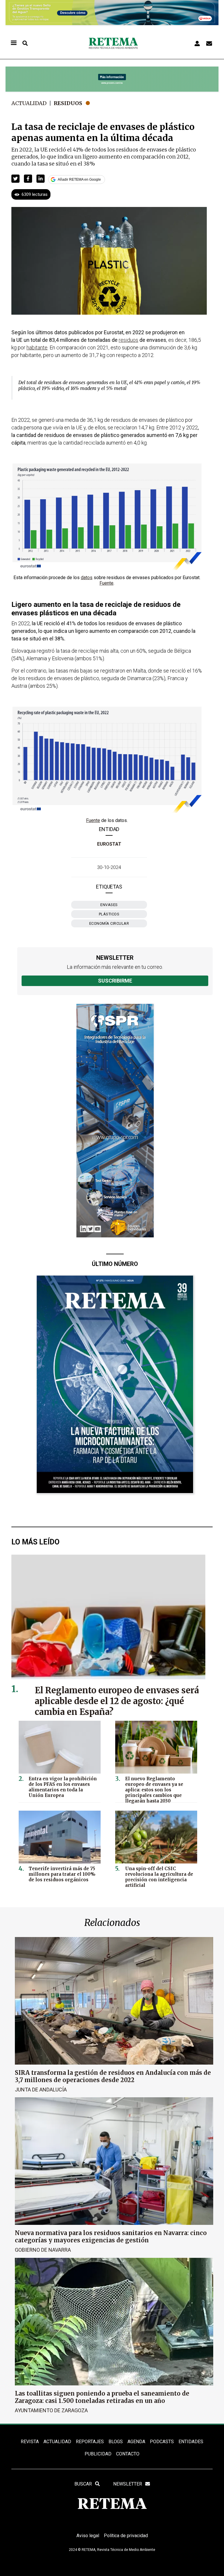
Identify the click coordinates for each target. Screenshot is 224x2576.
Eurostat (109, 844)
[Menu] (13, 43)
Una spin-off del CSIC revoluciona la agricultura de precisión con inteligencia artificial (159, 1877)
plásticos (109, 914)
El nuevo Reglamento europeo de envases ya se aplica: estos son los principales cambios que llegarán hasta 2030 (154, 1790)
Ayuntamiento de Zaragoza (51, 2410)
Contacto (128, 2454)
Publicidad (98, 2454)
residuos (128, 340)
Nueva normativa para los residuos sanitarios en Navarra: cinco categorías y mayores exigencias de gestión (111, 2237)
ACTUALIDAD (57, 2442)
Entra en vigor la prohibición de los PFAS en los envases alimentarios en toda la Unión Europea (63, 1787)
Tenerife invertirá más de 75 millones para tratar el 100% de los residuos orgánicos (62, 1874)
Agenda (136, 2442)
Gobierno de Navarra (43, 2250)
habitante (37, 348)
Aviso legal (88, 2536)
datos (87, 578)
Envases (109, 905)
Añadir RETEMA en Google (79, 180)
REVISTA (30, 2442)
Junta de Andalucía (41, 2090)
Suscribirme (115, 981)
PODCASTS (162, 2442)
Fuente (106, 583)
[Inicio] (113, 43)
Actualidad (29, 103)
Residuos (68, 103)
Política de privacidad (126, 2536)
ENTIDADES (191, 2442)
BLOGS (116, 2442)
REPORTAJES (90, 2442)
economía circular (109, 923)
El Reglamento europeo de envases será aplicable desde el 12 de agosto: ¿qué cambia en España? (117, 1701)
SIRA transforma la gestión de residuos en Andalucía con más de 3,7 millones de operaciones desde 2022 (113, 2076)
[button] (15, 179)
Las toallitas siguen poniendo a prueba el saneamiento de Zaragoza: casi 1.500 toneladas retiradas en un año (102, 2397)
